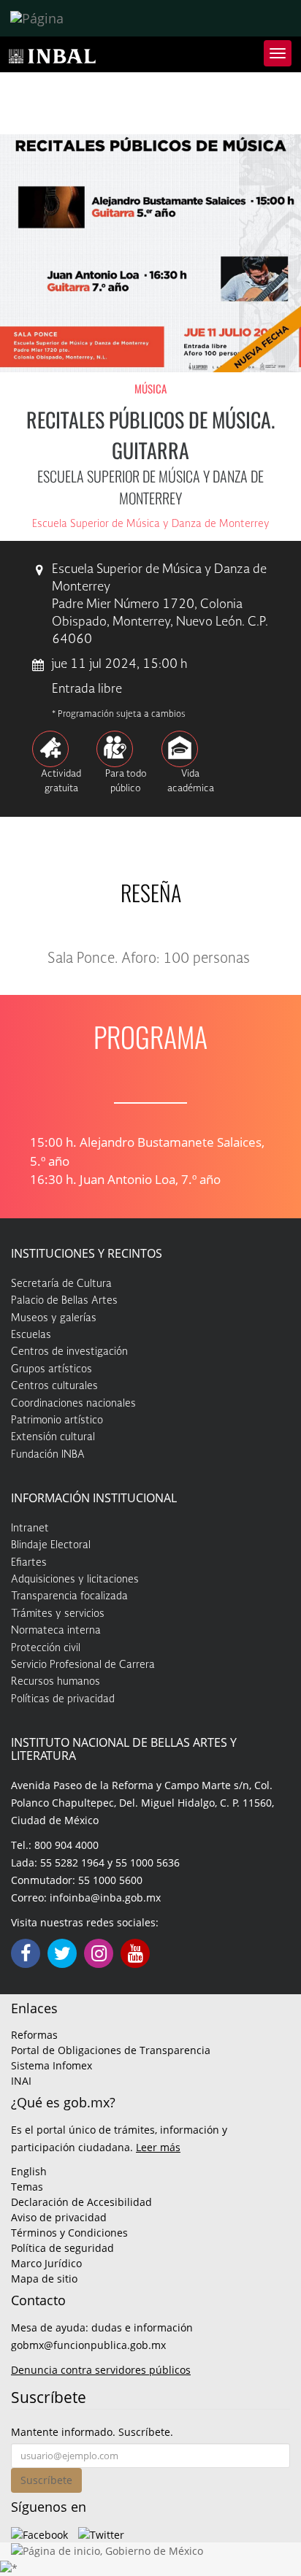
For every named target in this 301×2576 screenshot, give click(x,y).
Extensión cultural (53, 1437)
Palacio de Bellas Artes (64, 1301)
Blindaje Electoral (51, 1545)
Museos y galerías (54, 1318)
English (29, 2171)
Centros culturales (54, 1386)
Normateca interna (56, 1631)
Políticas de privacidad (63, 1699)
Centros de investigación (69, 1352)
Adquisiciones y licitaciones (75, 1580)
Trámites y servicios (58, 1614)
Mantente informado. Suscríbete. (92, 2432)
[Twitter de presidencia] (101, 2533)
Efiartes (29, 1563)
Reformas (34, 2035)
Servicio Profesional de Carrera (83, 1665)
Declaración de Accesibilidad (81, 2202)
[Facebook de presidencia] (39, 2533)
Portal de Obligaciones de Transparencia (111, 2050)
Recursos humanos (56, 1682)
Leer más (158, 2147)
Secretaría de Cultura (61, 1284)
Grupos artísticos (52, 1369)
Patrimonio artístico (57, 1420)
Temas (27, 2187)
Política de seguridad (62, 2248)
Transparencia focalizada (69, 1596)
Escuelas (31, 1335)
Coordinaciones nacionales (73, 1404)
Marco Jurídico (46, 2263)
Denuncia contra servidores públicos (101, 2370)
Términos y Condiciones (69, 2233)
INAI (21, 2081)
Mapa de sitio (44, 2279)
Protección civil (46, 1648)
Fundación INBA (48, 1455)
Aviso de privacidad (59, 2217)
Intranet (30, 1529)
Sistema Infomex (52, 2065)
